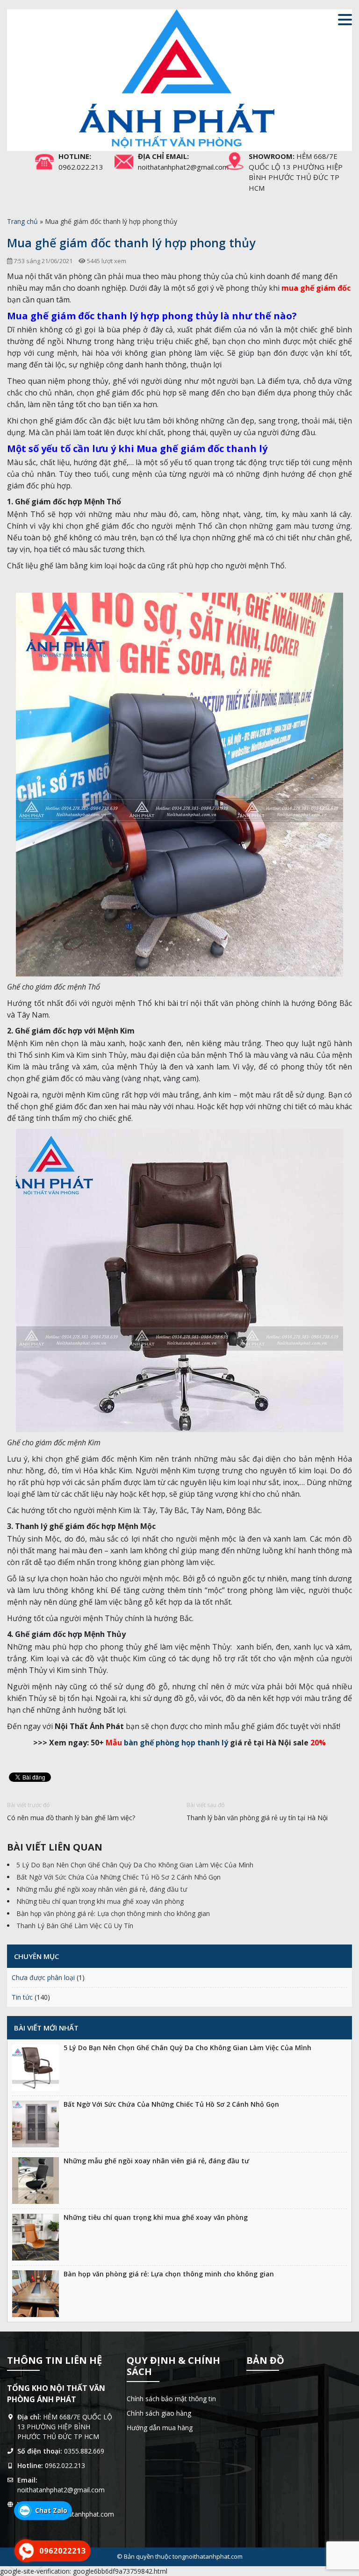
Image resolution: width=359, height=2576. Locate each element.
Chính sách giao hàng (159, 2413)
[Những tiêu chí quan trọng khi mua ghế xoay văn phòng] (36, 2237)
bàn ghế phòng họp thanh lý (167, 1743)
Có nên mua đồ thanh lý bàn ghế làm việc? (71, 1818)
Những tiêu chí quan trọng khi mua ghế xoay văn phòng (100, 1901)
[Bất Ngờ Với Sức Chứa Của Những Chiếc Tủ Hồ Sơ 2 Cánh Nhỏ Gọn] (36, 2124)
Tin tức (22, 1997)
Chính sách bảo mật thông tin (171, 2399)
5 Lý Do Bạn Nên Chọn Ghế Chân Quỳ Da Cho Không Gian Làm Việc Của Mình (135, 1865)
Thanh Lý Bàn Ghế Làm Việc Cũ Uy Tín (75, 1926)
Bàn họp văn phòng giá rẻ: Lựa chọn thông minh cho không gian (113, 1913)
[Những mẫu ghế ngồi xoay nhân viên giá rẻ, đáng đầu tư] (36, 2181)
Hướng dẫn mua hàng (160, 2428)
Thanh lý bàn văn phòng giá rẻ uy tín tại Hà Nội (257, 1818)
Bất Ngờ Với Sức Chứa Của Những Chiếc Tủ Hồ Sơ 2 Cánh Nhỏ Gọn (118, 1877)
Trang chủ (22, 221)
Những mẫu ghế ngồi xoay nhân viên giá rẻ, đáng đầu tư (102, 1889)
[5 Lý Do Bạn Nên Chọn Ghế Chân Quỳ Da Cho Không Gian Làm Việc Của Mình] (36, 2067)
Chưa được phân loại (43, 1977)
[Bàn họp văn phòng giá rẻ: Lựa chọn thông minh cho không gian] (36, 2294)
